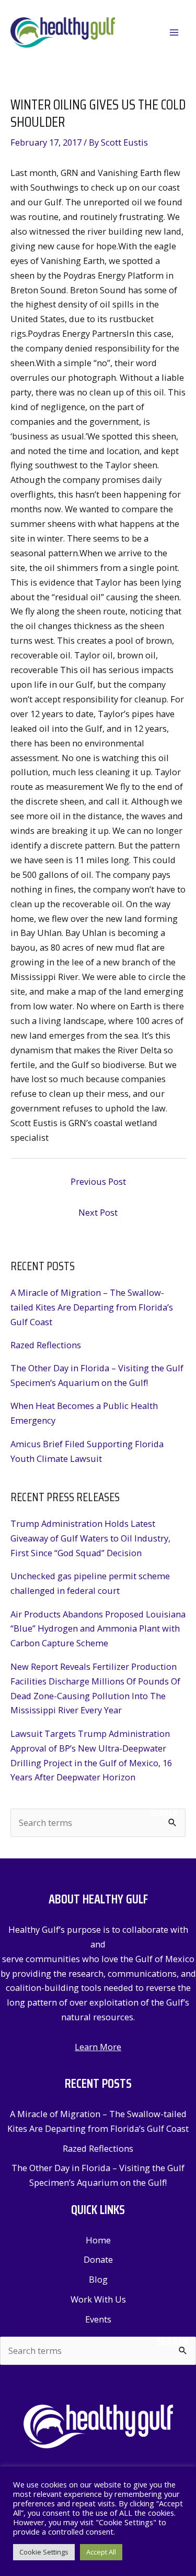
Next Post (98, 1212)
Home (98, 2240)
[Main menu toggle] (174, 33)
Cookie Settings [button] (44, 2552)
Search (164, 1813)
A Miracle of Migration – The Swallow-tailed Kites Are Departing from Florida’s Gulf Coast (92, 1307)
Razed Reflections (46, 1345)
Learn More (98, 2047)
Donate (98, 2259)
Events (98, 2319)
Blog (98, 2279)
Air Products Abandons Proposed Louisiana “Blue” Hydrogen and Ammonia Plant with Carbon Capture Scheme (98, 1629)
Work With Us (98, 2299)
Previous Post (98, 1181)
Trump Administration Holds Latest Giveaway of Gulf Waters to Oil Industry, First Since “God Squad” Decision (90, 1538)
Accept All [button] (101, 2552)
